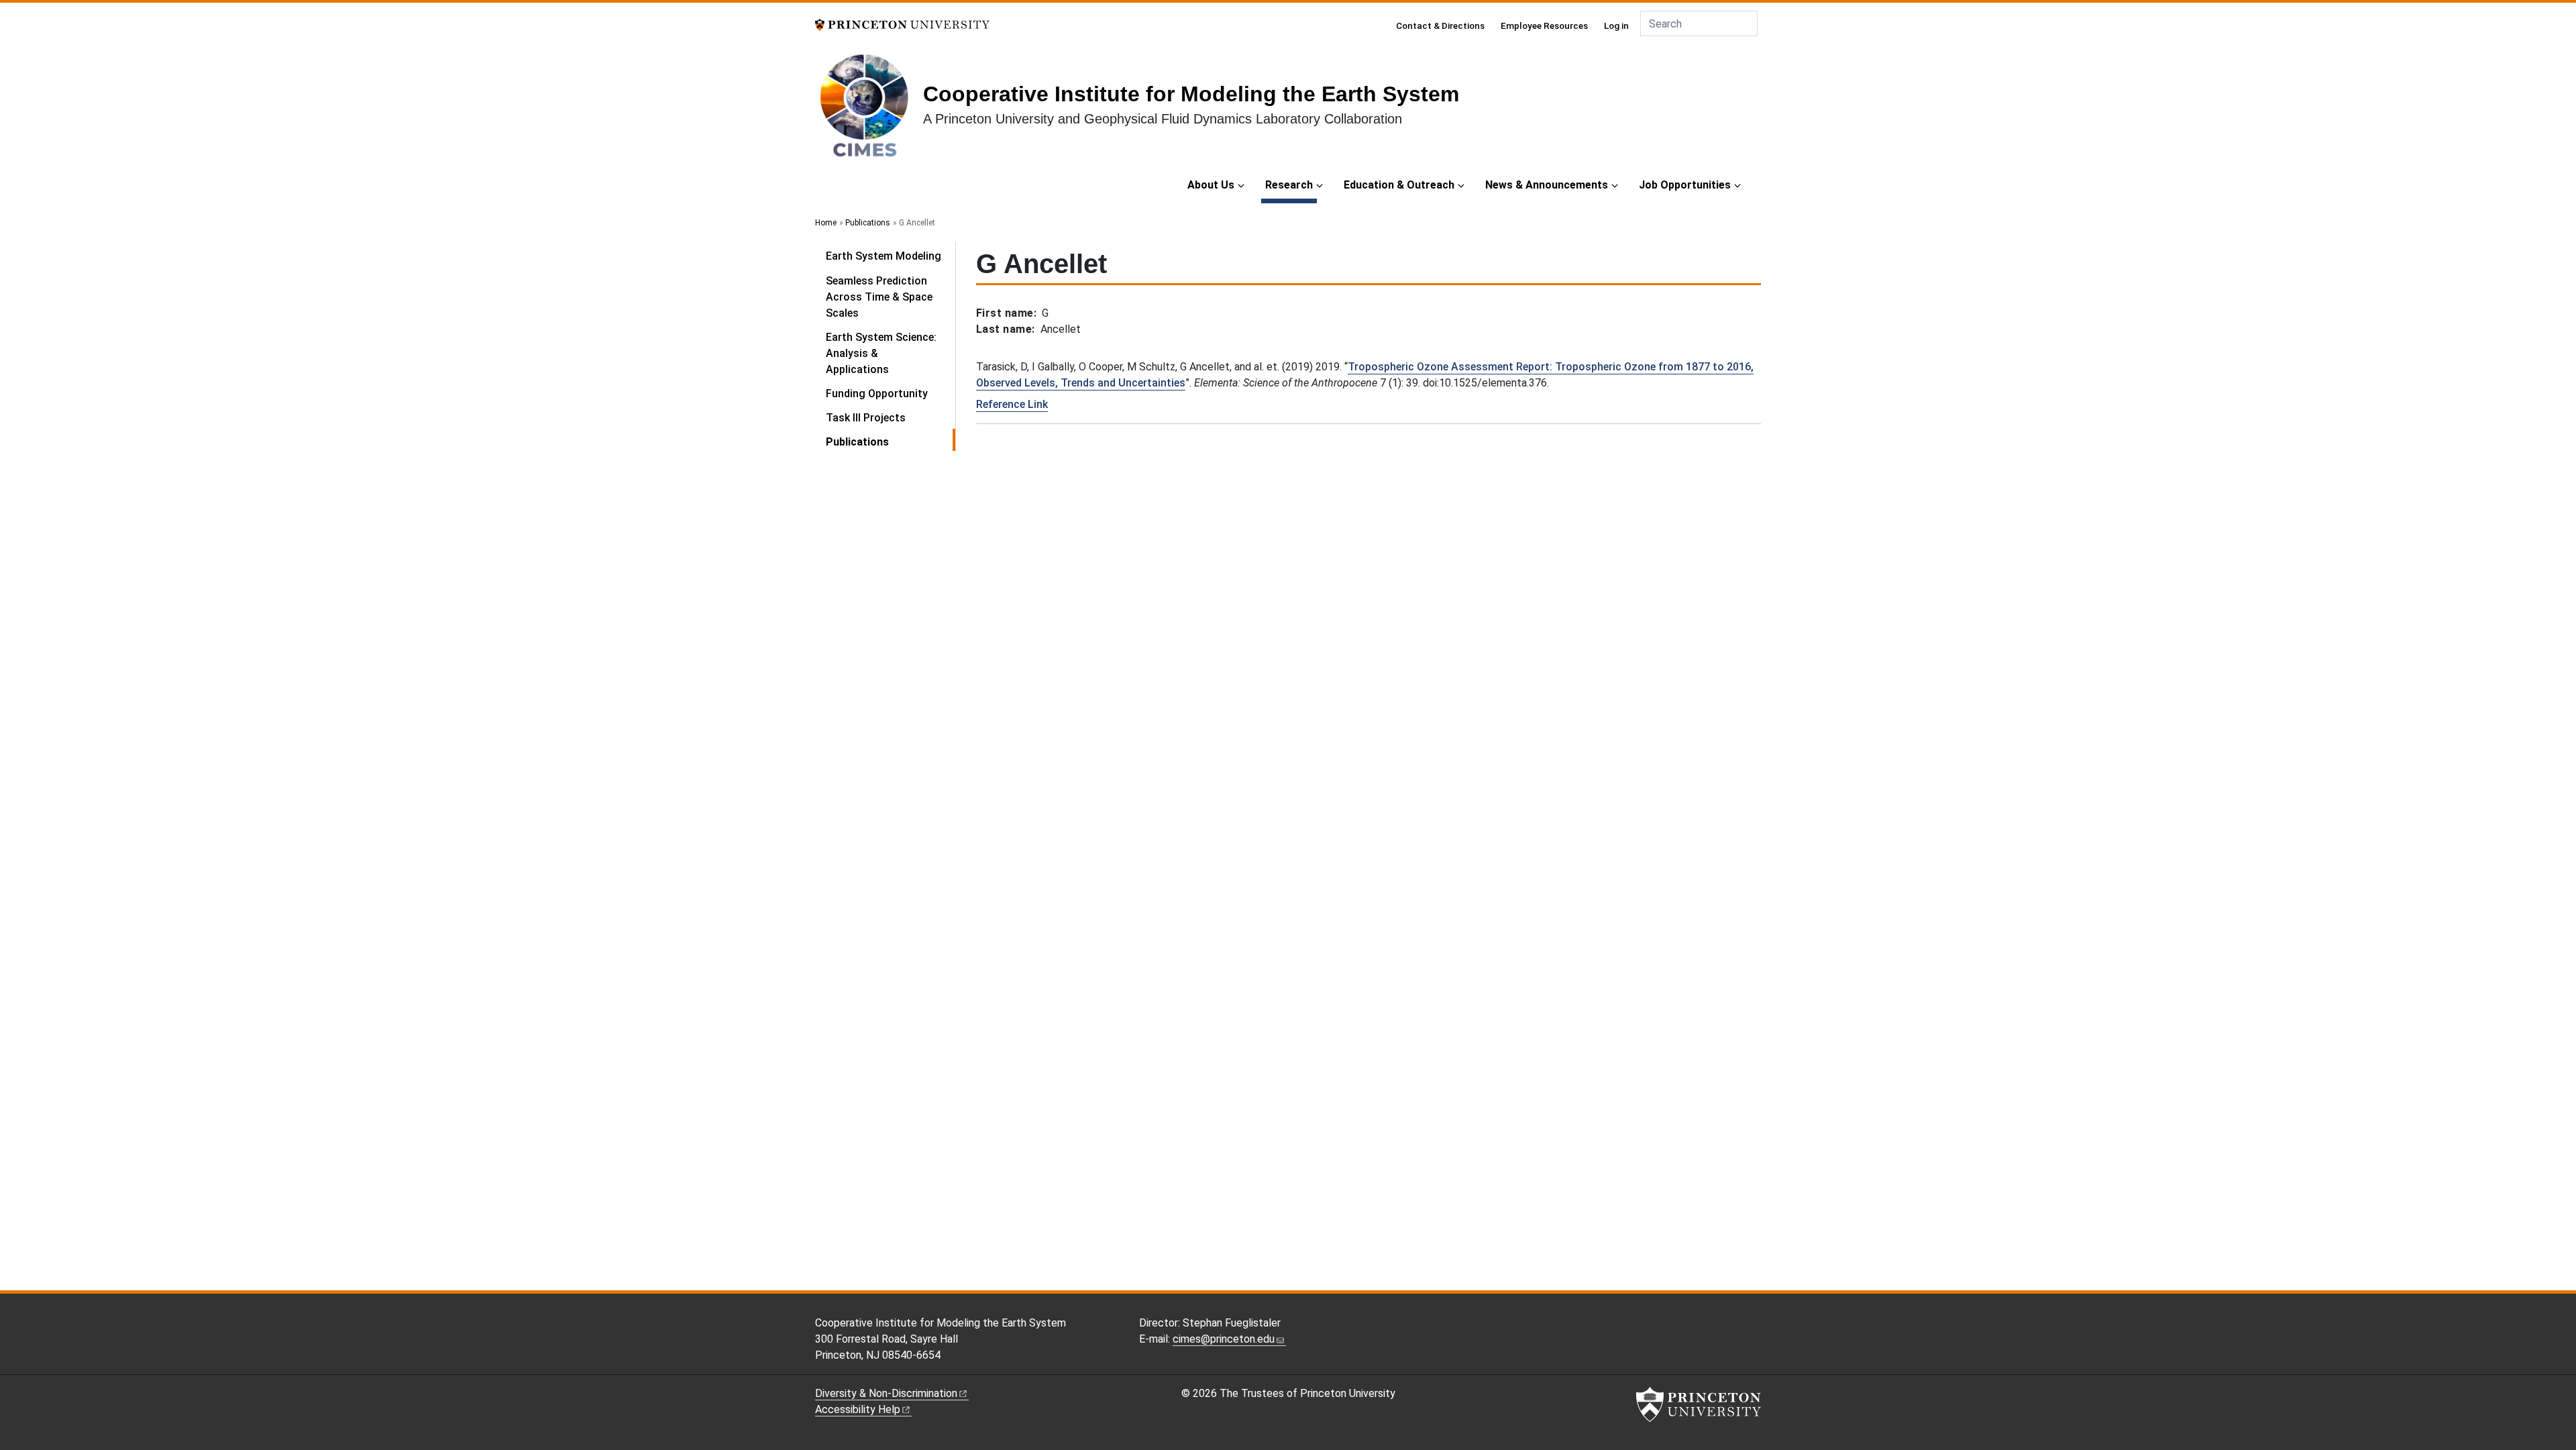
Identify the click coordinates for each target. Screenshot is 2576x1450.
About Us (1211, 185)
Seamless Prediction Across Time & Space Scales (879, 297)
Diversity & (886, 1393)
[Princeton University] (902, 24)
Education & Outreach (1399, 185)
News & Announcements (1547, 185)
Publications (868, 223)
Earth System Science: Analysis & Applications (881, 353)
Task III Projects (866, 418)
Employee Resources (1544, 25)
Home (826, 223)
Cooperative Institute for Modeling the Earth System (1191, 94)
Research (1291, 185)
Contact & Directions (1440, 25)
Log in (1616, 25)
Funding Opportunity (877, 394)
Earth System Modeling (883, 256)
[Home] (869, 110)
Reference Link (1012, 404)
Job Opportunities (1685, 185)
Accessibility (858, 1409)
